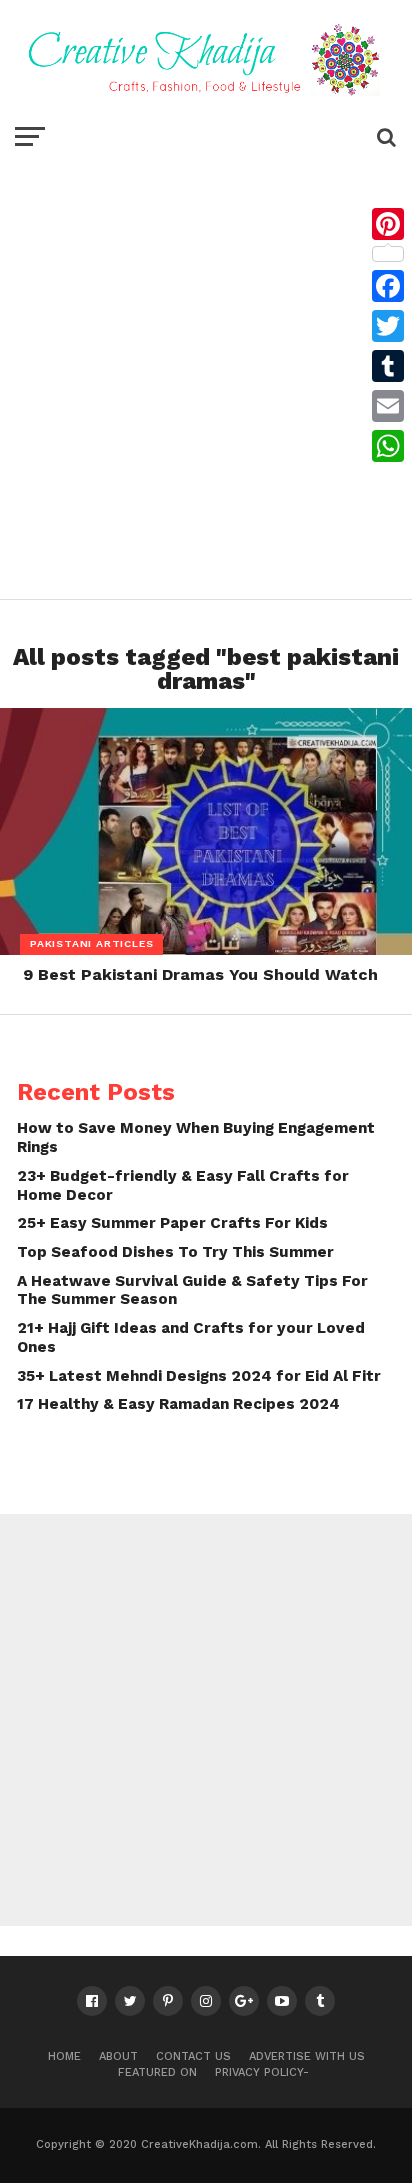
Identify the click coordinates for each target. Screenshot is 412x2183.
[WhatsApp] (388, 446)
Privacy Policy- (262, 2072)
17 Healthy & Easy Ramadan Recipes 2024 (178, 1404)
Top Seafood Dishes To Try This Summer (175, 1252)
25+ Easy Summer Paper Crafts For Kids (172, 1223)
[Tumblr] (388, 366)
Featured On (157, 2072)
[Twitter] (388, 326)
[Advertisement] (206, 373)
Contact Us (193, 2056)
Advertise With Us (307, 2056)
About (118, 2056)
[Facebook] (388, 286)
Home (64, 2056)
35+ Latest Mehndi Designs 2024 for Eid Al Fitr (199, 1376)
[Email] (388, 406)
